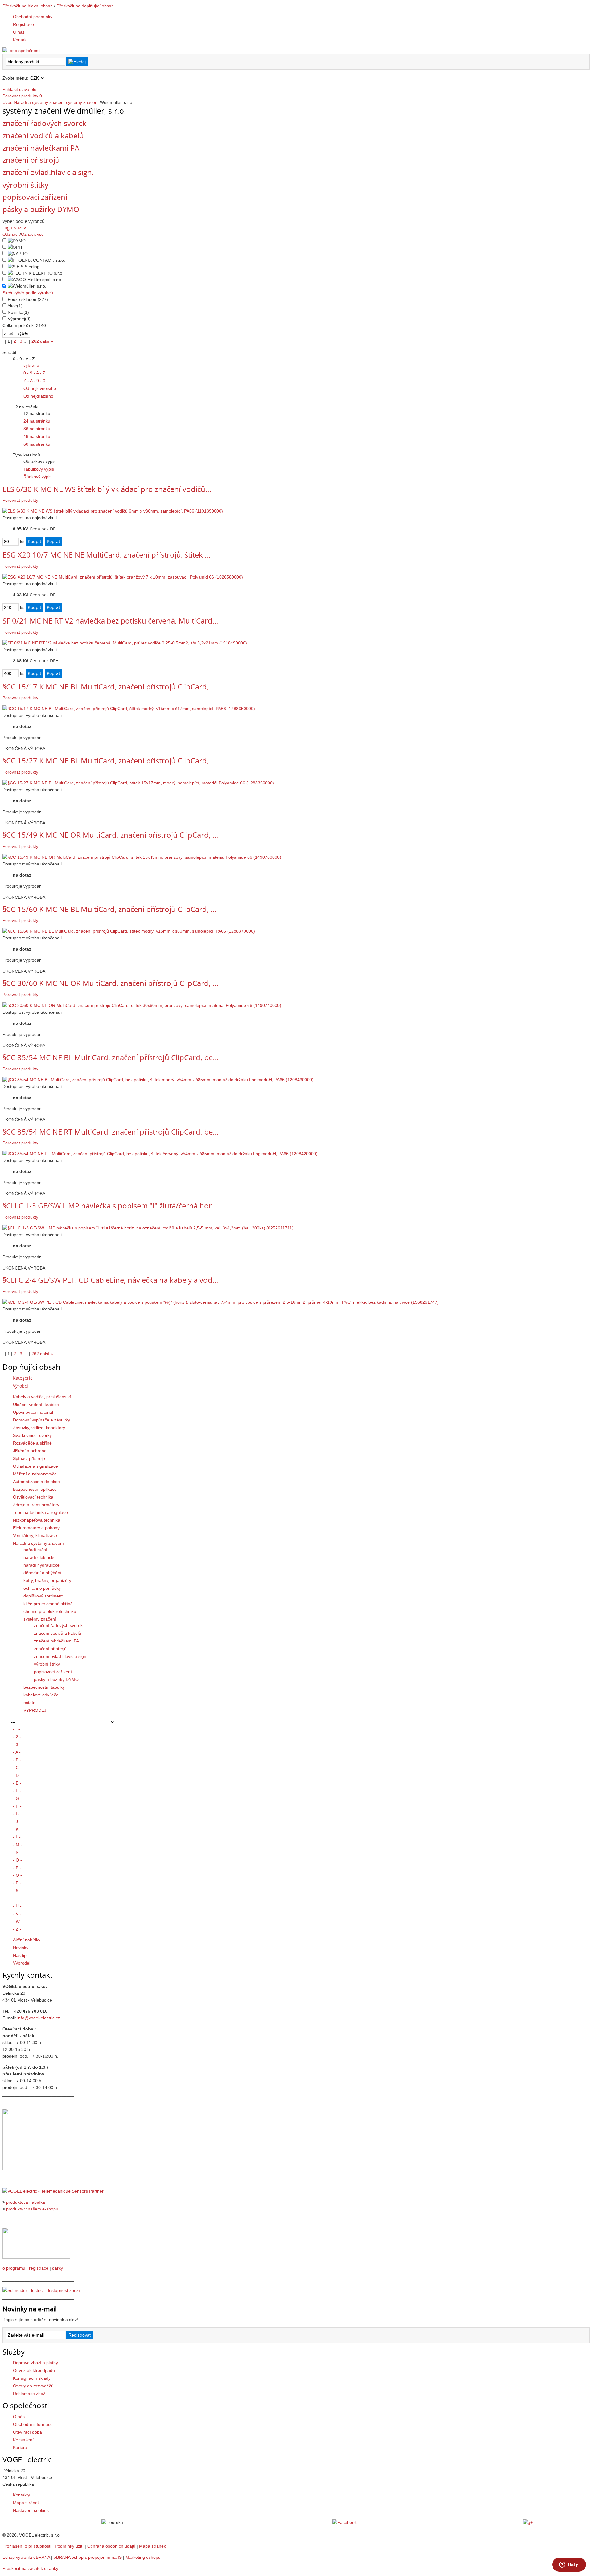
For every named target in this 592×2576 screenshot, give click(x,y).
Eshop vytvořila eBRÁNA (26, 2557)
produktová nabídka (26, 2202)
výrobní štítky (25, 185)
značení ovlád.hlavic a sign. (48, 172)
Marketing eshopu (143, 2557)
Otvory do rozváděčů (33, 2386)
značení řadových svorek (45, 123)
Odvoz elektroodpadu (34, 2370)
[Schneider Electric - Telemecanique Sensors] (53, 2191)
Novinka (18, 312)
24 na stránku (37, 421)
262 (35, 341)
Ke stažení (23, 2440)
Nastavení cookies (31, 2510)
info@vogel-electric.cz (39, 2018)
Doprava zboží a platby (35, 2363)
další (47, 341)
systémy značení (82, 102)
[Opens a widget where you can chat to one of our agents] (569, 2565)
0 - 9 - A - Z (34, 373)
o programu (14, 2268)
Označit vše (32, 234)
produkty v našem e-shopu (32, 2209)
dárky (58, 2268)
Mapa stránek (26, 2503)
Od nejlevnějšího (40, 388)
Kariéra (20, 2447)
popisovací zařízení (35, 197)
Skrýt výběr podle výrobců (28, 293)
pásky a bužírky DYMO (41, 209)
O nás (19, 2417)
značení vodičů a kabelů (43, 135)
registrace (39, 2268)
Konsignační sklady (32, 2378)
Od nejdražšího (38, 396)
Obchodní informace (33, 2424)
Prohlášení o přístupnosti (27, 2546)
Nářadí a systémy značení (39, 102)
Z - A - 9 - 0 (34, 381)
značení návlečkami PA (41, 148)
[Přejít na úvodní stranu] (21, 51)
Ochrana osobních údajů (111, 2546)
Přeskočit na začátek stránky (30, 2568)
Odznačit (11, 234)
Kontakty (21, 2495)
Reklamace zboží (30, 2394)
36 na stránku (37, 429)
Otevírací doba (27, 2432)
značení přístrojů (31, 160)
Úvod (8, 102)
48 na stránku (37, 436)
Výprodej (19, 319)
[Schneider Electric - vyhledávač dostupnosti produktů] (41, 2290)
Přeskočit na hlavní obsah (28, 6)
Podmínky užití (69, 2546)
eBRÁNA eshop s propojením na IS (88, 2557)
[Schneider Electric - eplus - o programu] (36, 2257)
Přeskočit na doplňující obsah (85, 6)
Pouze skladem (28, 299)
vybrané (31, 365)
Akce (15, 306)
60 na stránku (37, 444)
